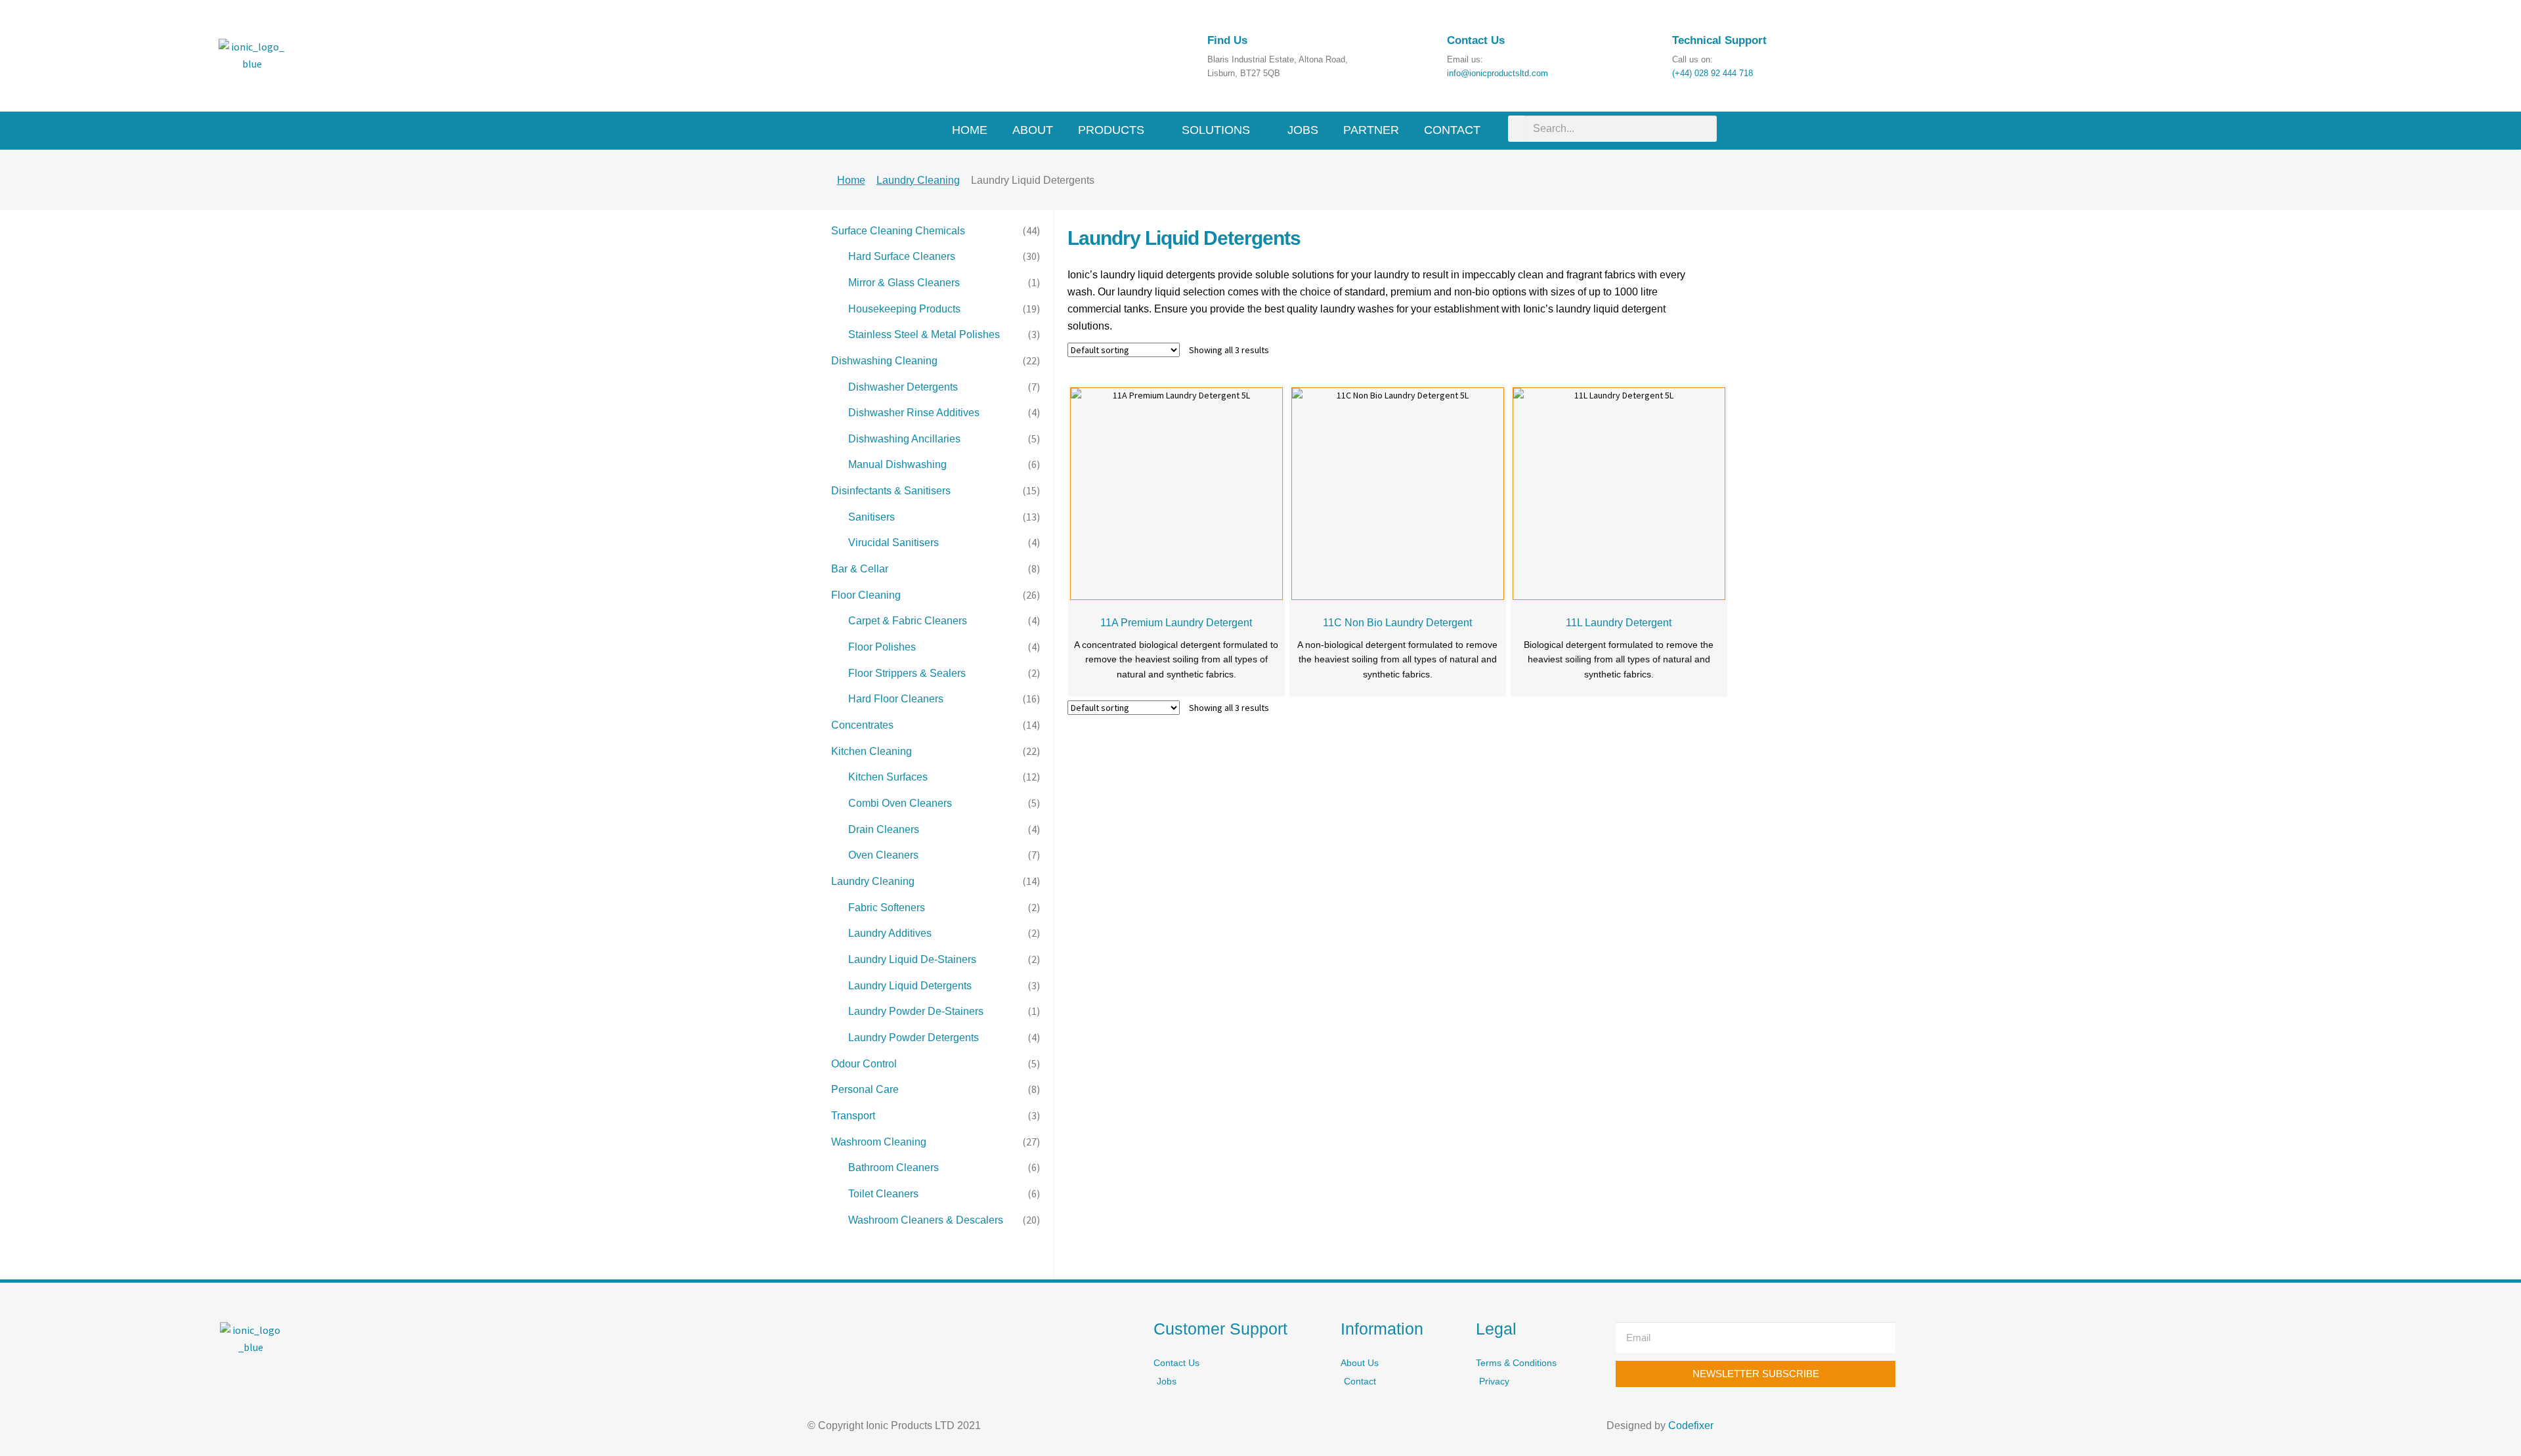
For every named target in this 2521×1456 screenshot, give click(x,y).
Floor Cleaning (866, 595)
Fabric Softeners (887, 908)
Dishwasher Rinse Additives (914, 413)
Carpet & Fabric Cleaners (908, 621)
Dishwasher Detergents (903, 387)
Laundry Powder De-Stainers (916, 1011)
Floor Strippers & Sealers (907, 673)
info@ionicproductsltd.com (1498, 73)
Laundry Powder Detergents (914, 1038)
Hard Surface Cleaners (902, 256)
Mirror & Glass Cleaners (904, 283)
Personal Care (865, 1089)
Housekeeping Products (904, 309)
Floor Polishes (882, 647)
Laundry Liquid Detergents (910, 986)
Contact (1452, 130)
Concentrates (862, 725)
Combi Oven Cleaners (900, 803)
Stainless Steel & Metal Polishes (924, 334)
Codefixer (1691, 1425)
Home (970, 130)
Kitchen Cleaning (872, 751)
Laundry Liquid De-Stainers (912, 959)
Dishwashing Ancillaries (904, 439)
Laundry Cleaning (918, 180)
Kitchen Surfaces (888, 777)
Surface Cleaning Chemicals (898, 231)
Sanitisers (872, 517)
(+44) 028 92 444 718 (1713, 73)
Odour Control (864, 1064)
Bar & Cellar (860, 569)
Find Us (1227, 40)
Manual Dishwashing (897, 464)
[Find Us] (1174, 48)
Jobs (1303, 130)
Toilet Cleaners (883, 1194)
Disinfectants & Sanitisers (891, 491)
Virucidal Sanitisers (894, 543)
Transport (853, 1116)
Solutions (1217, 130)
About (1033, 130)
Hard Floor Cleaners (896, 699)
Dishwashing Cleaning (884, 361)
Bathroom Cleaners (894, 1167)
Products (1113, 130)
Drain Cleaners (884, 829)
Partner (1371, 130)
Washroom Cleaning (879, 1142)
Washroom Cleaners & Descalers (926, 1220)
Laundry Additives (890, 933)
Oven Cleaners (883, 855)
